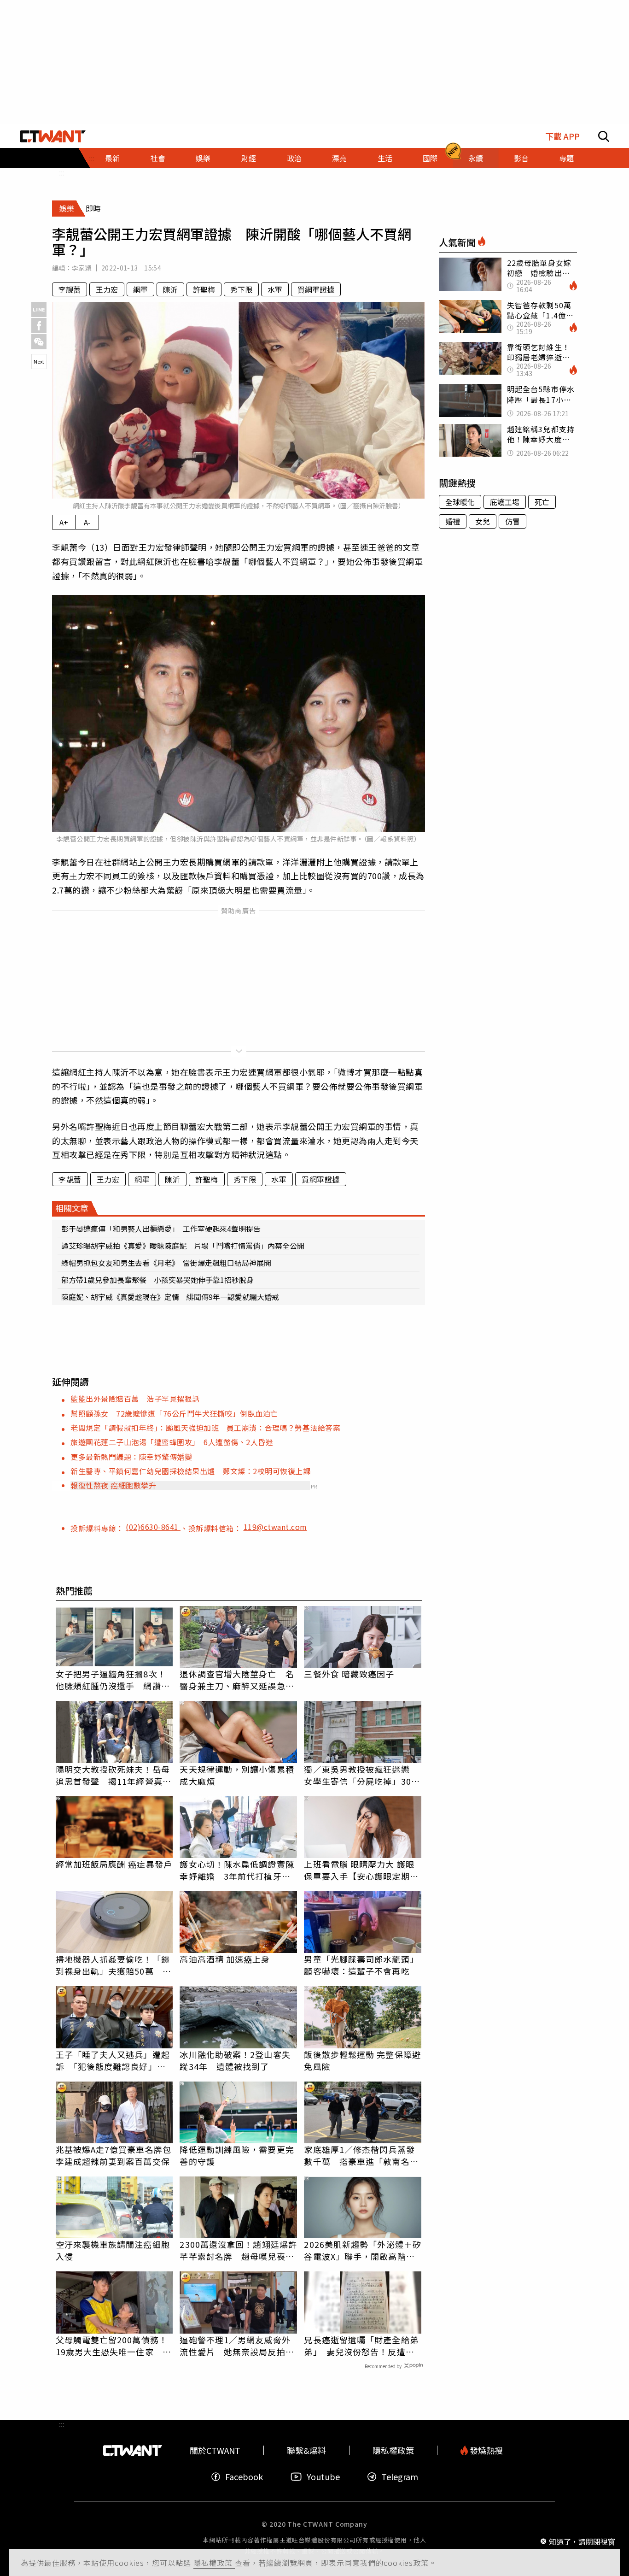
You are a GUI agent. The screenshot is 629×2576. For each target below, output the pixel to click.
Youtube (323, 2477)
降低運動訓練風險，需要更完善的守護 (237, 2155)
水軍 (275, 289)
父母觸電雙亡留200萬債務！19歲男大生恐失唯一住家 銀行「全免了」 (114, 2346)
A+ (64, 522)
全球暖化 (460, 502)
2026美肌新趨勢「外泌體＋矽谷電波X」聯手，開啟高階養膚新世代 (363, 2250)
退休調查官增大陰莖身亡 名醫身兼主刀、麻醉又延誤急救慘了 (237, 1680)
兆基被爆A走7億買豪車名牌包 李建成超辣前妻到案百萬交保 (114, 2155)
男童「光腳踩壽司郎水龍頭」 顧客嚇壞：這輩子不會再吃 (363, 1965)
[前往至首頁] (53, 136)
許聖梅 (204, 289)
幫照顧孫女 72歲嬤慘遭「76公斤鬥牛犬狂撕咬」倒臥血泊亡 (174, 1413)
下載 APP (562, 136)
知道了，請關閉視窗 (582, 2541)
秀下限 (241, 289)
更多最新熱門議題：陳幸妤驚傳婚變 (131, 1457)
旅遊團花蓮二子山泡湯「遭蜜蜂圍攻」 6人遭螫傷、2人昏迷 (172, 1442)
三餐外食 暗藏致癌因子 (349, 1674)
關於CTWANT (215, 2450)
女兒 (483, 521)
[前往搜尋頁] (604, 136)
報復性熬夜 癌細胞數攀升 (113, 1485)
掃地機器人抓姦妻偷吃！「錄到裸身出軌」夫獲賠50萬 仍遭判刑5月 (114, 1965)
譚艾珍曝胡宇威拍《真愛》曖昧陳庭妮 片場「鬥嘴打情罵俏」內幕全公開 (183, 1246)
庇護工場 (505, 502)
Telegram (400, 2477)
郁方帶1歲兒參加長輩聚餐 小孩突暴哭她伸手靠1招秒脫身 (157, 1280)
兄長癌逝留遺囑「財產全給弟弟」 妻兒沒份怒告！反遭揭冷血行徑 (361, 2346)
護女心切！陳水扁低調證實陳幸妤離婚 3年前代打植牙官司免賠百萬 (237, 1870)
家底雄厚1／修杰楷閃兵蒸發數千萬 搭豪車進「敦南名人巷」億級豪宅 (361, 2155)
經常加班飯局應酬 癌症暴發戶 (114, 1864)
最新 (112, 158)
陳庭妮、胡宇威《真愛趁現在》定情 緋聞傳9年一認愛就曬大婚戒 (170, 1297)
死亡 (542, 502)
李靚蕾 (70, 289)
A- (87, 522)
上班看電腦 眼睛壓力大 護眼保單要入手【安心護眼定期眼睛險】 (361, 1870)
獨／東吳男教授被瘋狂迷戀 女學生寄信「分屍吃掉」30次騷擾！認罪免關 (362, 1775)
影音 (521, 158)
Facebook (244, 2477)
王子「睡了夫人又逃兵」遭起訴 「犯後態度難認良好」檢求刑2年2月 (113, 2060)
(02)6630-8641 (153, 1527)
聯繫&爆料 (306, 2450)
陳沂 (170, 289)
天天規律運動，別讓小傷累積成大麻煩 (237, 1775)
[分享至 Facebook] (39, 326)
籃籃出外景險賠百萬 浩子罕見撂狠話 (135, 1399)
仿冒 (513, 521)
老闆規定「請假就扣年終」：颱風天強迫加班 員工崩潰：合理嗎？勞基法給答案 (205, 1428)
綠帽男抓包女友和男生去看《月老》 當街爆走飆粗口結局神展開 (166, 1263)
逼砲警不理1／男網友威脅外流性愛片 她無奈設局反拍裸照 (237, 2346)
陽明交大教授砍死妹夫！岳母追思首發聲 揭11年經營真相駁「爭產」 (114, 1775)
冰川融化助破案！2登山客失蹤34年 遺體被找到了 (235, 2060)
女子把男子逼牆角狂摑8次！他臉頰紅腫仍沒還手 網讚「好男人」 (111, 1680)
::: (62, 172)
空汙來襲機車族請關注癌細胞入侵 (113, 2250)
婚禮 (453, 521)
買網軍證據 (316, 289)
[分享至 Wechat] (39, 342)
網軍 (140, 289)
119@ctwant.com (275, 1527)
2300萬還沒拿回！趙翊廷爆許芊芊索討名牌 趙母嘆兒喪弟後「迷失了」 (238, 2250)
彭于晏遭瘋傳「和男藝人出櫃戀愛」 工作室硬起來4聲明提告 (161, 1229)
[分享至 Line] (39, 309)
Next (39, 361)
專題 (566, 158)
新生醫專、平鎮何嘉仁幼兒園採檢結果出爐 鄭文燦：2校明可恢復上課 (190, 1471)
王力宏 (107, 289)
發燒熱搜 (485, 2450)
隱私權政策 (214, 2563)
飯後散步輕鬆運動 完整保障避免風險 (362, 2060)
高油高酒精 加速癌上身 (225, 1959)
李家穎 (82, 268)
